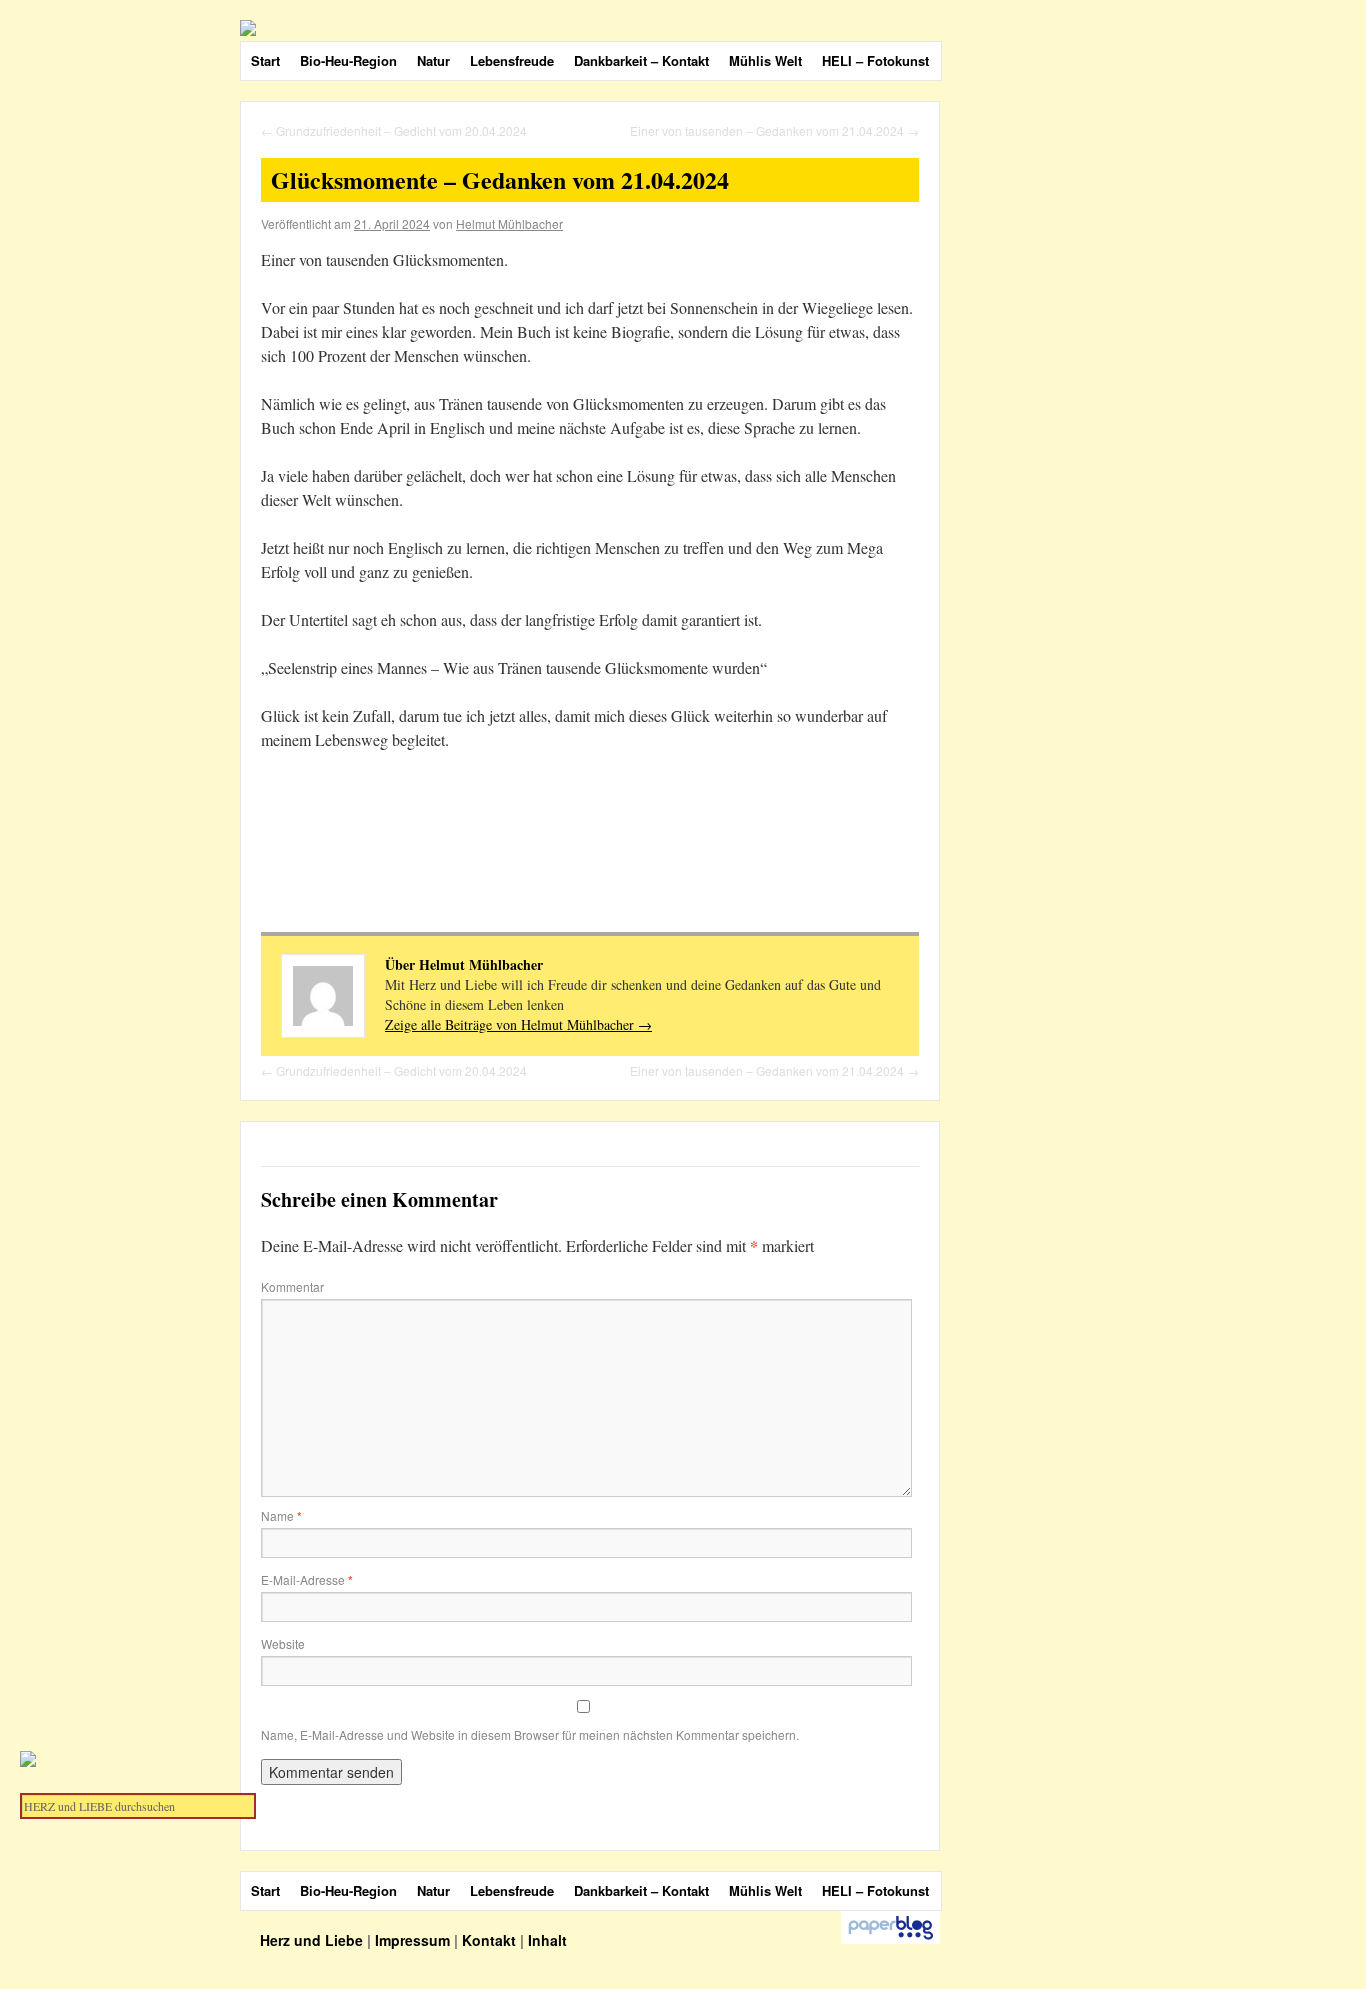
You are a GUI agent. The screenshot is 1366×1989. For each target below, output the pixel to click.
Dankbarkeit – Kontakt (641, 60)
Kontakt (489, 1940)
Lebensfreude (512, 60)
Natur (433, 60)
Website (283, 1643)
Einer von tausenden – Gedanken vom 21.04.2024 (774, 130)
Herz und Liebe (313, 1940)
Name (281, 1515)
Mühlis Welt (765, 60)
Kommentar (292, 1286)
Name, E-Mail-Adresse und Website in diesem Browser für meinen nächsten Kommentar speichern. (530, 1734)
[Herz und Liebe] (710, 28)
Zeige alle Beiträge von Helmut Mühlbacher (518, 1024)
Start (265, 60)
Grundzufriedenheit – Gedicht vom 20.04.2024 (394, 130)
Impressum (412, 1940)
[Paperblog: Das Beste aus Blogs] (890, 1939)
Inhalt (547, 1940)
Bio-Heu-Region (348, 60)
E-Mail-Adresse (307, 1579)
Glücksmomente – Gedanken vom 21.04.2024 (500, 179)
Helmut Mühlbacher (509, 223)
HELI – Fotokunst (875, 60)
